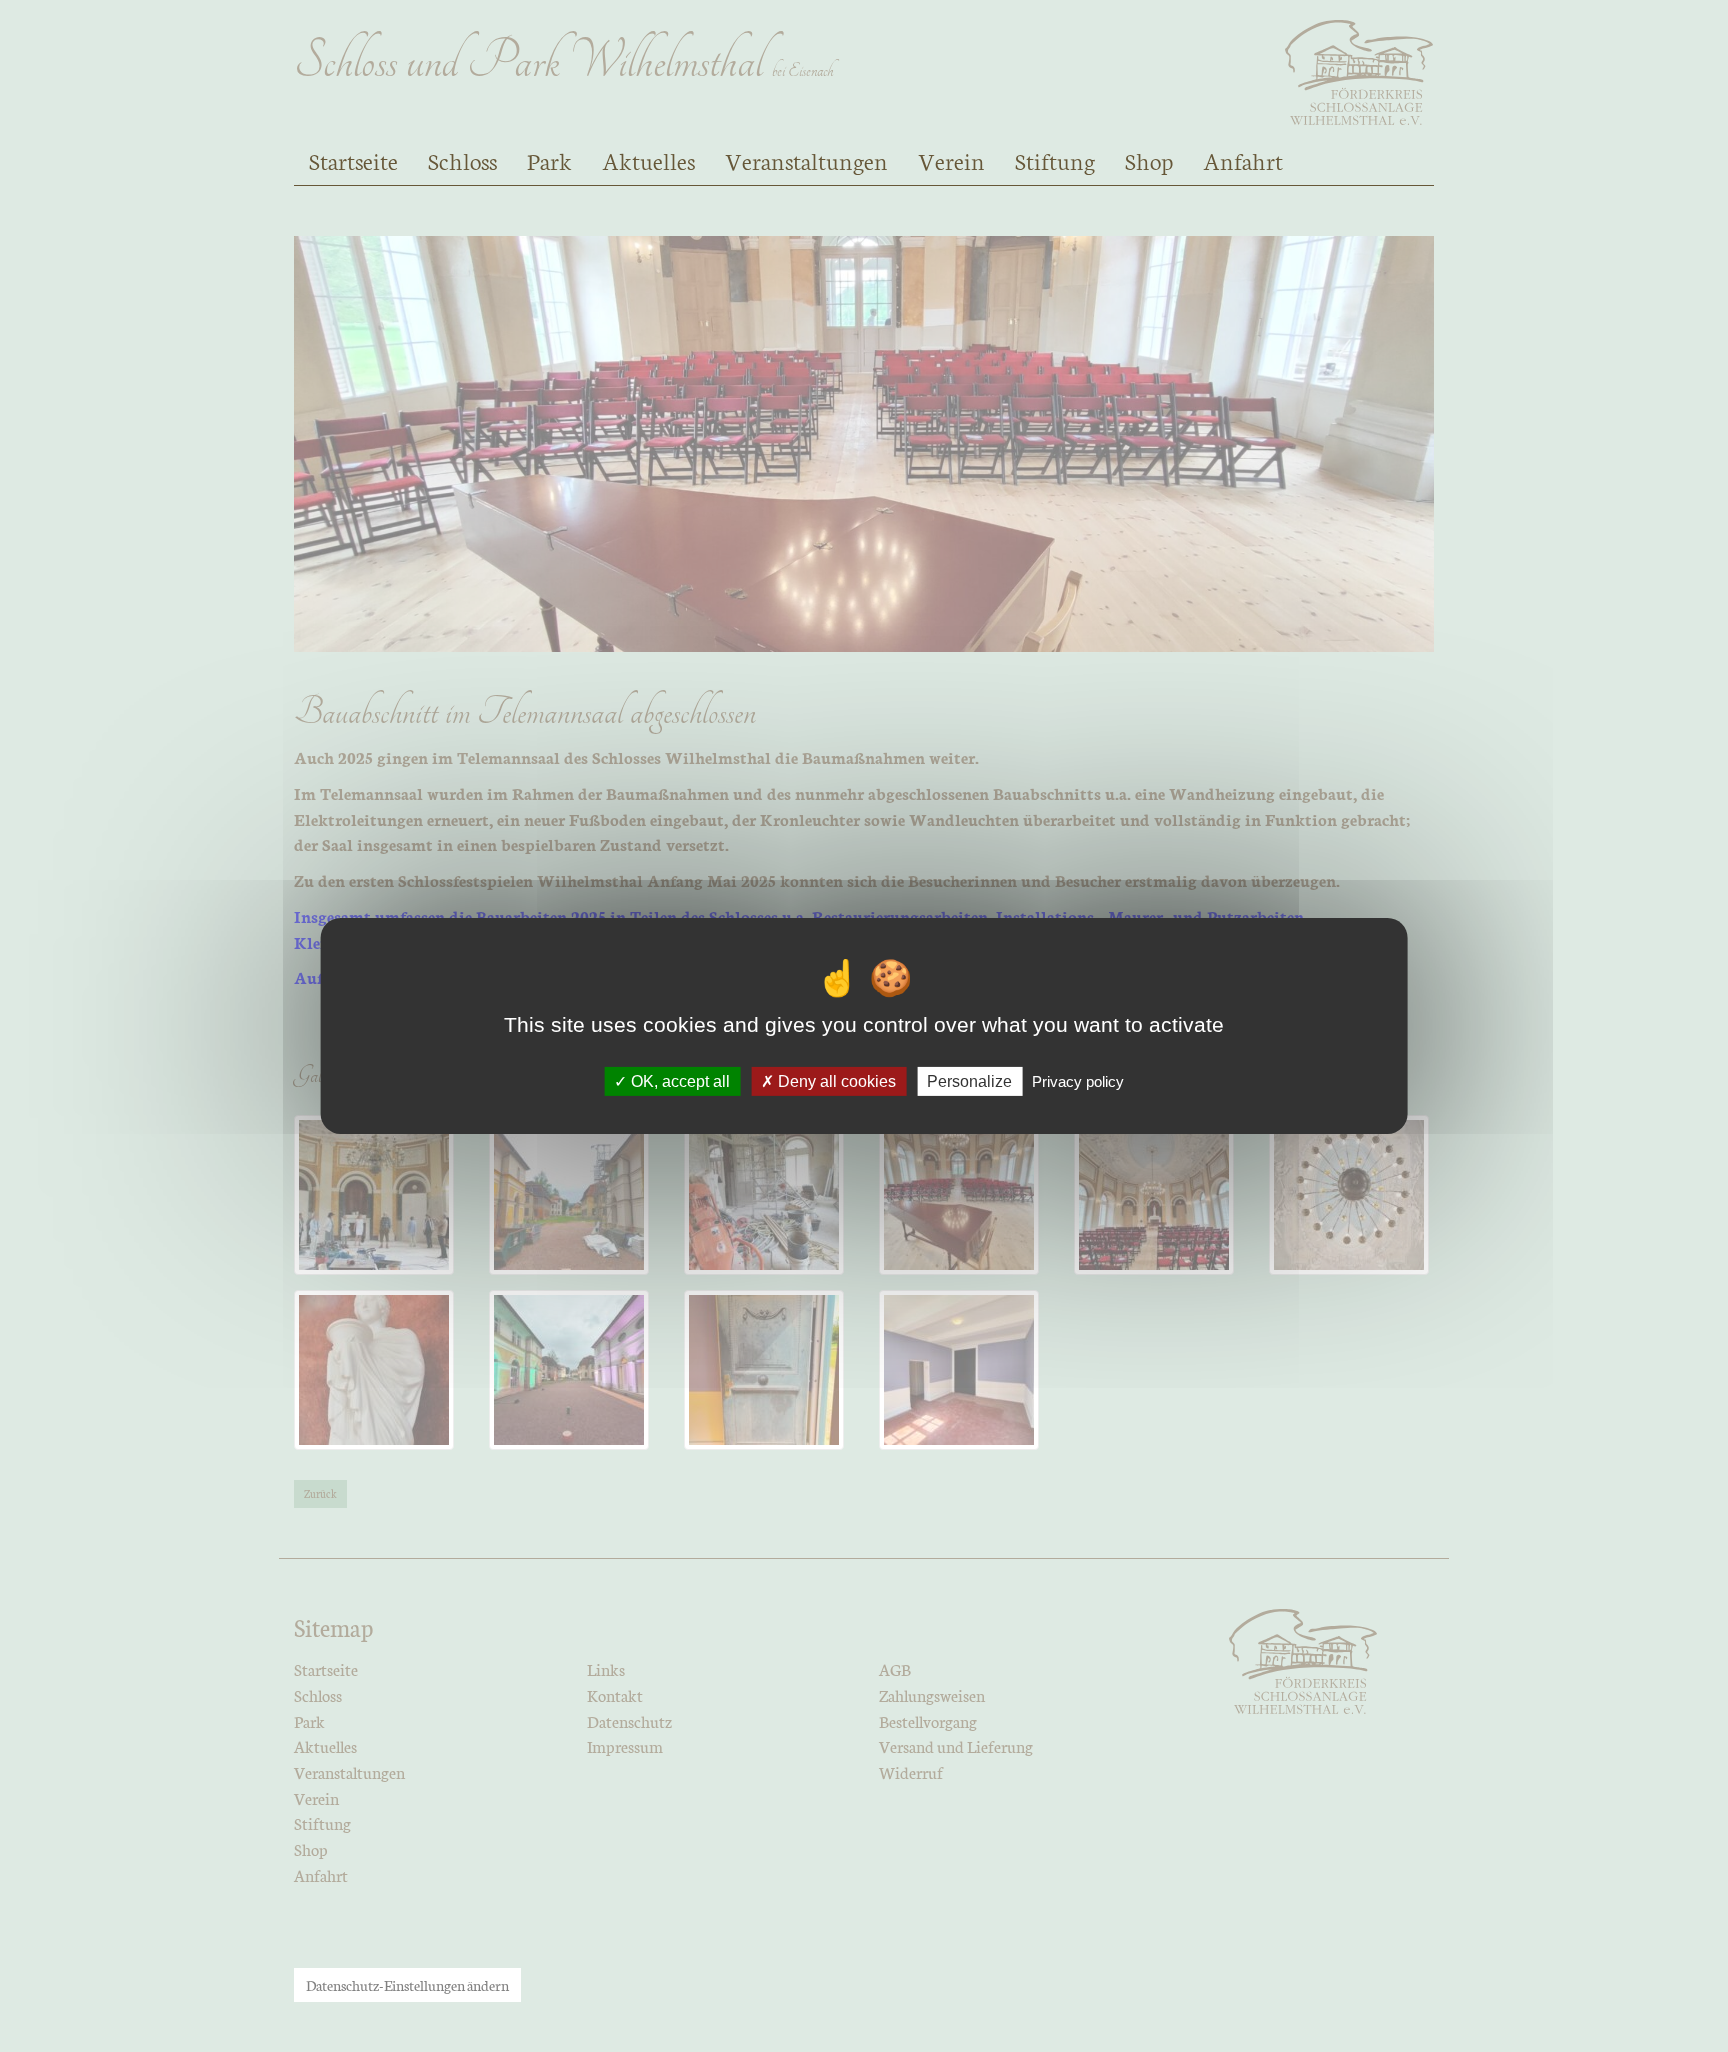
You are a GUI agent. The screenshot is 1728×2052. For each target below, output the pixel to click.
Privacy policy (1078, 1081)
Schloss (462, 159)
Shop (1149, 159)
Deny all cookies (835, 1081)
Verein (951, 159)
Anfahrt (1243, 159)
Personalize (969, 1081)
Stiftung (1055, 159)
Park (549, 159)
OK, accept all (678, 1081)
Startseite (353, 159)
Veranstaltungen (806, 159)
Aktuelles (648, 159)
